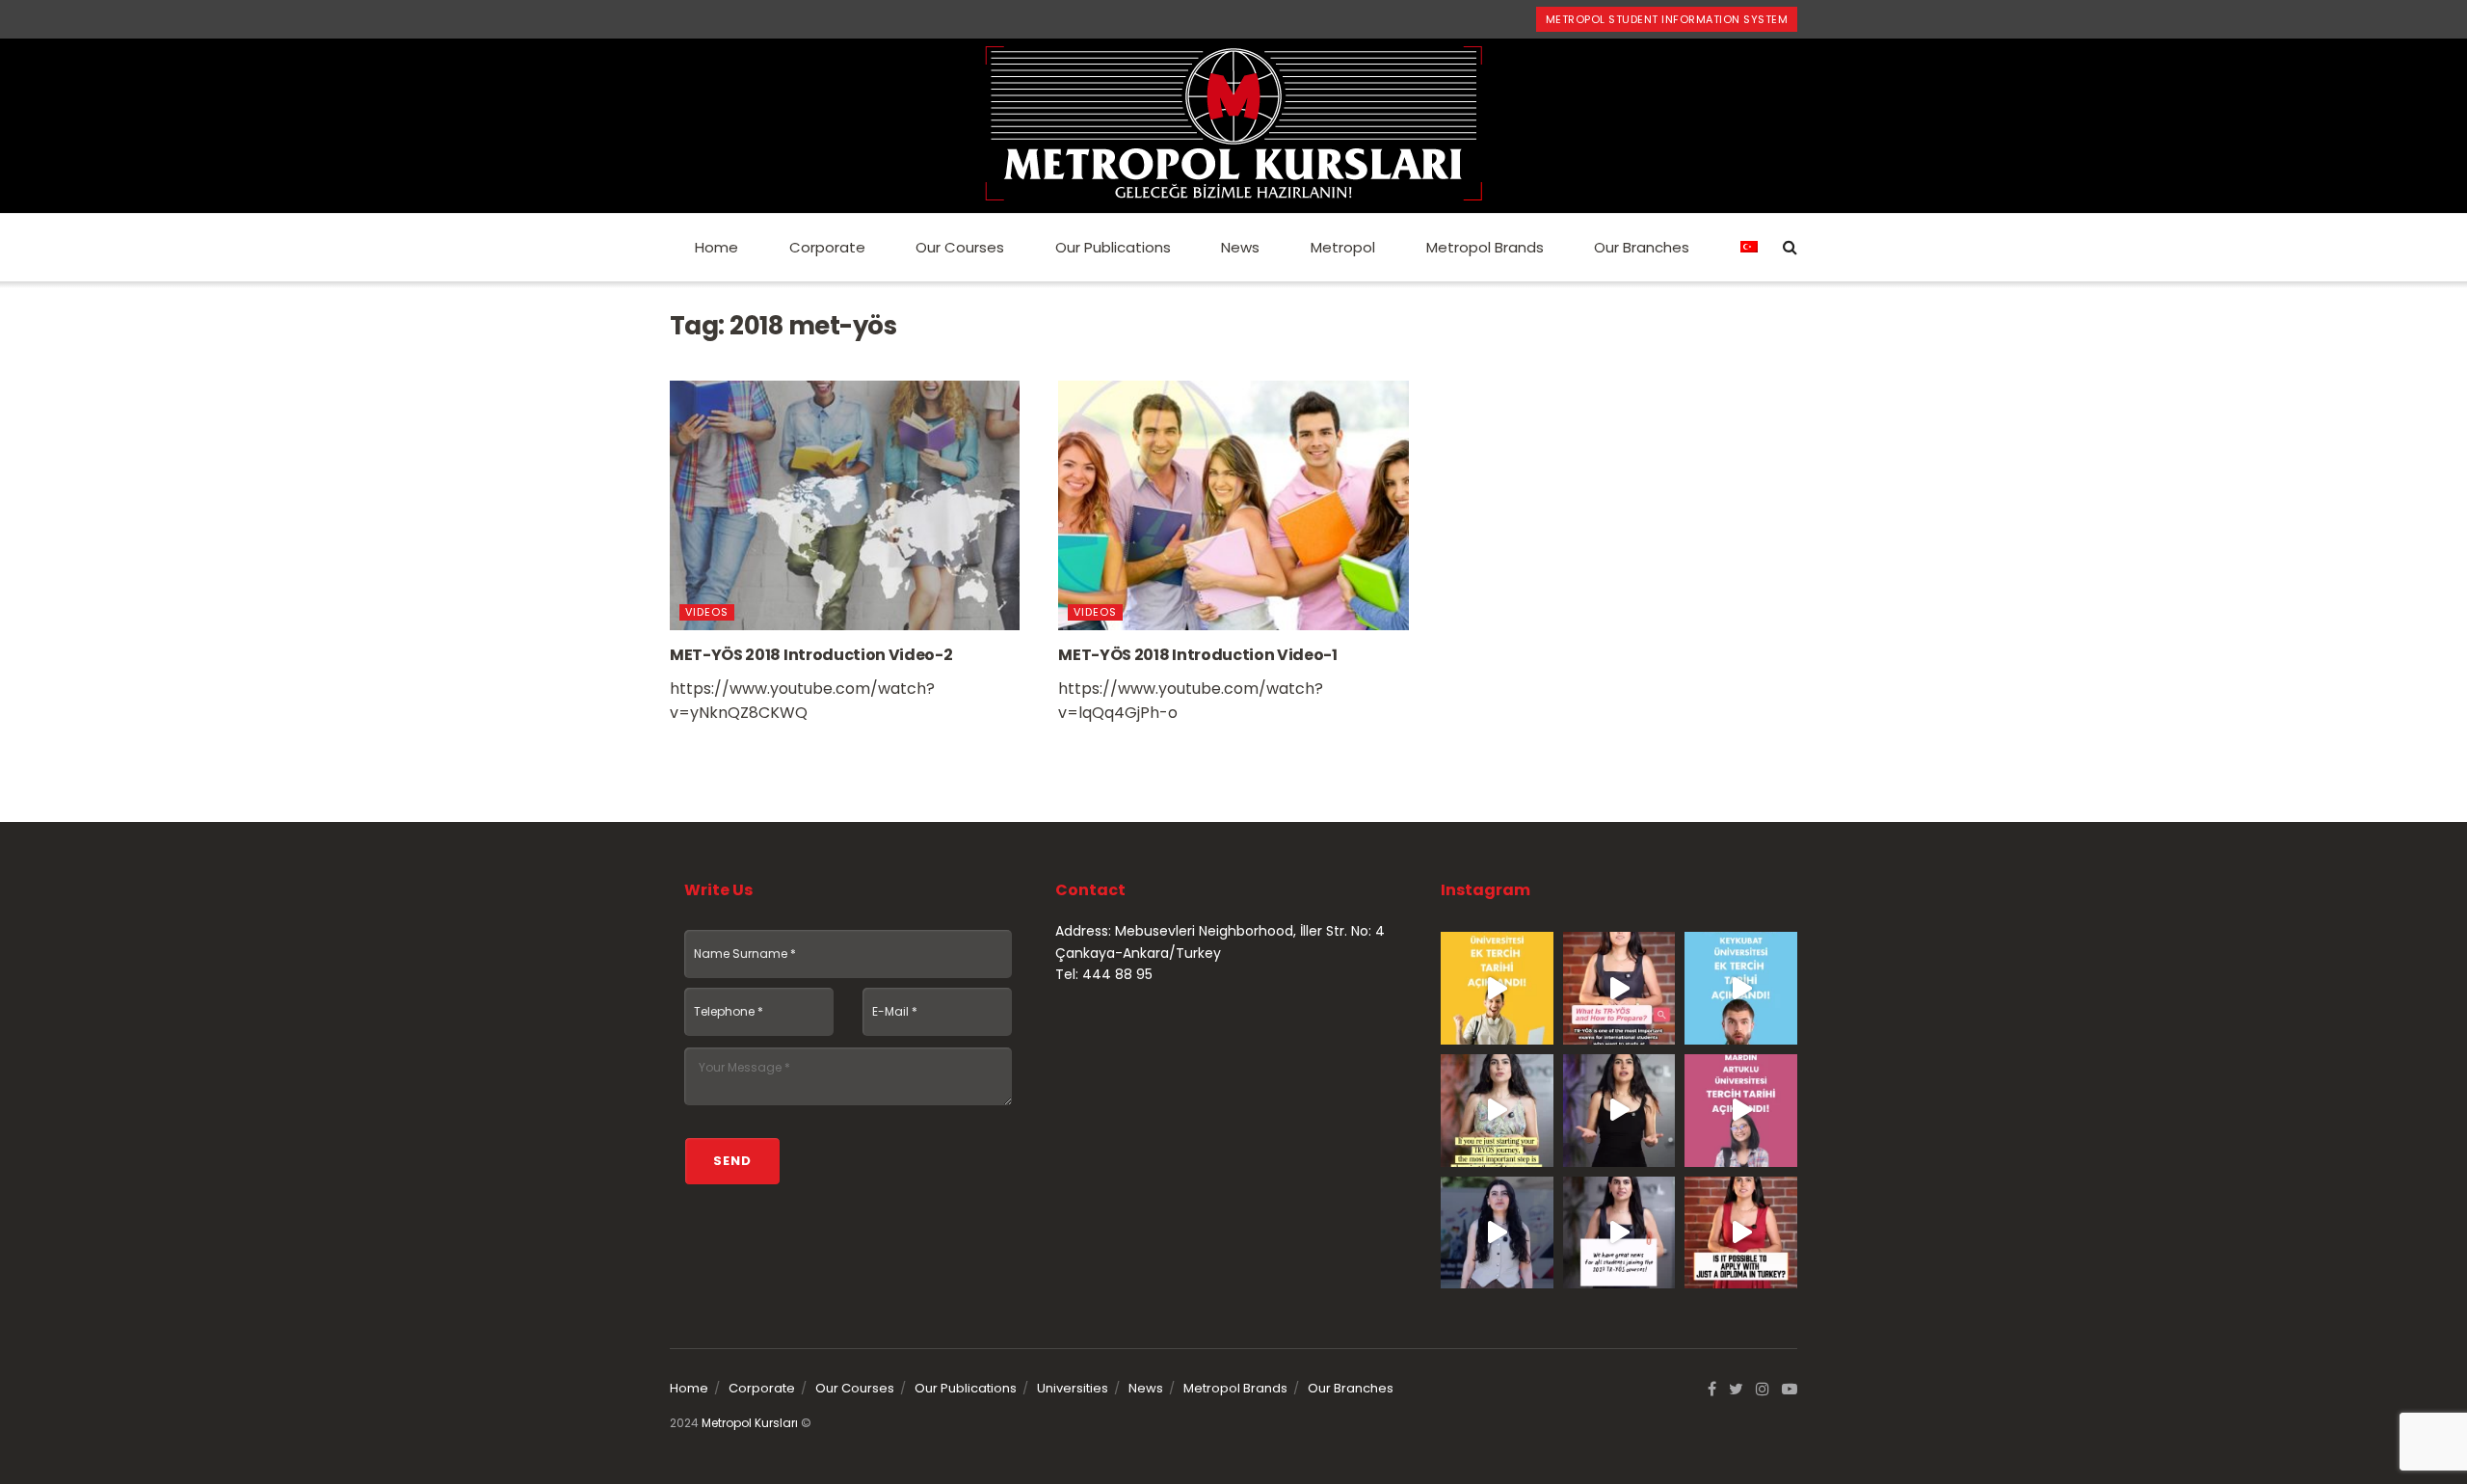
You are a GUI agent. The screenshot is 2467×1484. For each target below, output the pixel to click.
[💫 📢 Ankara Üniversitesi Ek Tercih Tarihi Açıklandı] (1497, 988)
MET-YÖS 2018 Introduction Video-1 (1197, 655)
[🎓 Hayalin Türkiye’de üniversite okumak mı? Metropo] (1619, 1111)
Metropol (1343, 247)
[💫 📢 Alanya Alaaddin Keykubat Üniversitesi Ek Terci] (1741, 988)
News (1240, 247)
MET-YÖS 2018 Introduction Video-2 (811, 655)
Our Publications (1113, 247)
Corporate (827, 247)
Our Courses (960, 247)
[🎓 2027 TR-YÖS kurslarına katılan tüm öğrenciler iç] (1619, 1233)
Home (716, 247)
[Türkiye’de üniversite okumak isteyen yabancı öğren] (1619, 988)
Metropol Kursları (750, 1423)
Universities (1073, 1388)
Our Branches (1642, 247)
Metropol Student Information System (1667, 19)
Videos (707, 612)
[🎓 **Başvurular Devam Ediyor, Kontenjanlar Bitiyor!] (1497, 1233)
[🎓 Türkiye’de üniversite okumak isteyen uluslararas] (1741, 1233)
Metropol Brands (1485, 247)
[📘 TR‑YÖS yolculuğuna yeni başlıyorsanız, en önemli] (1497, 1111)
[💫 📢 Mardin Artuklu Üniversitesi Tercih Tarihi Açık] (1741, 1111)
